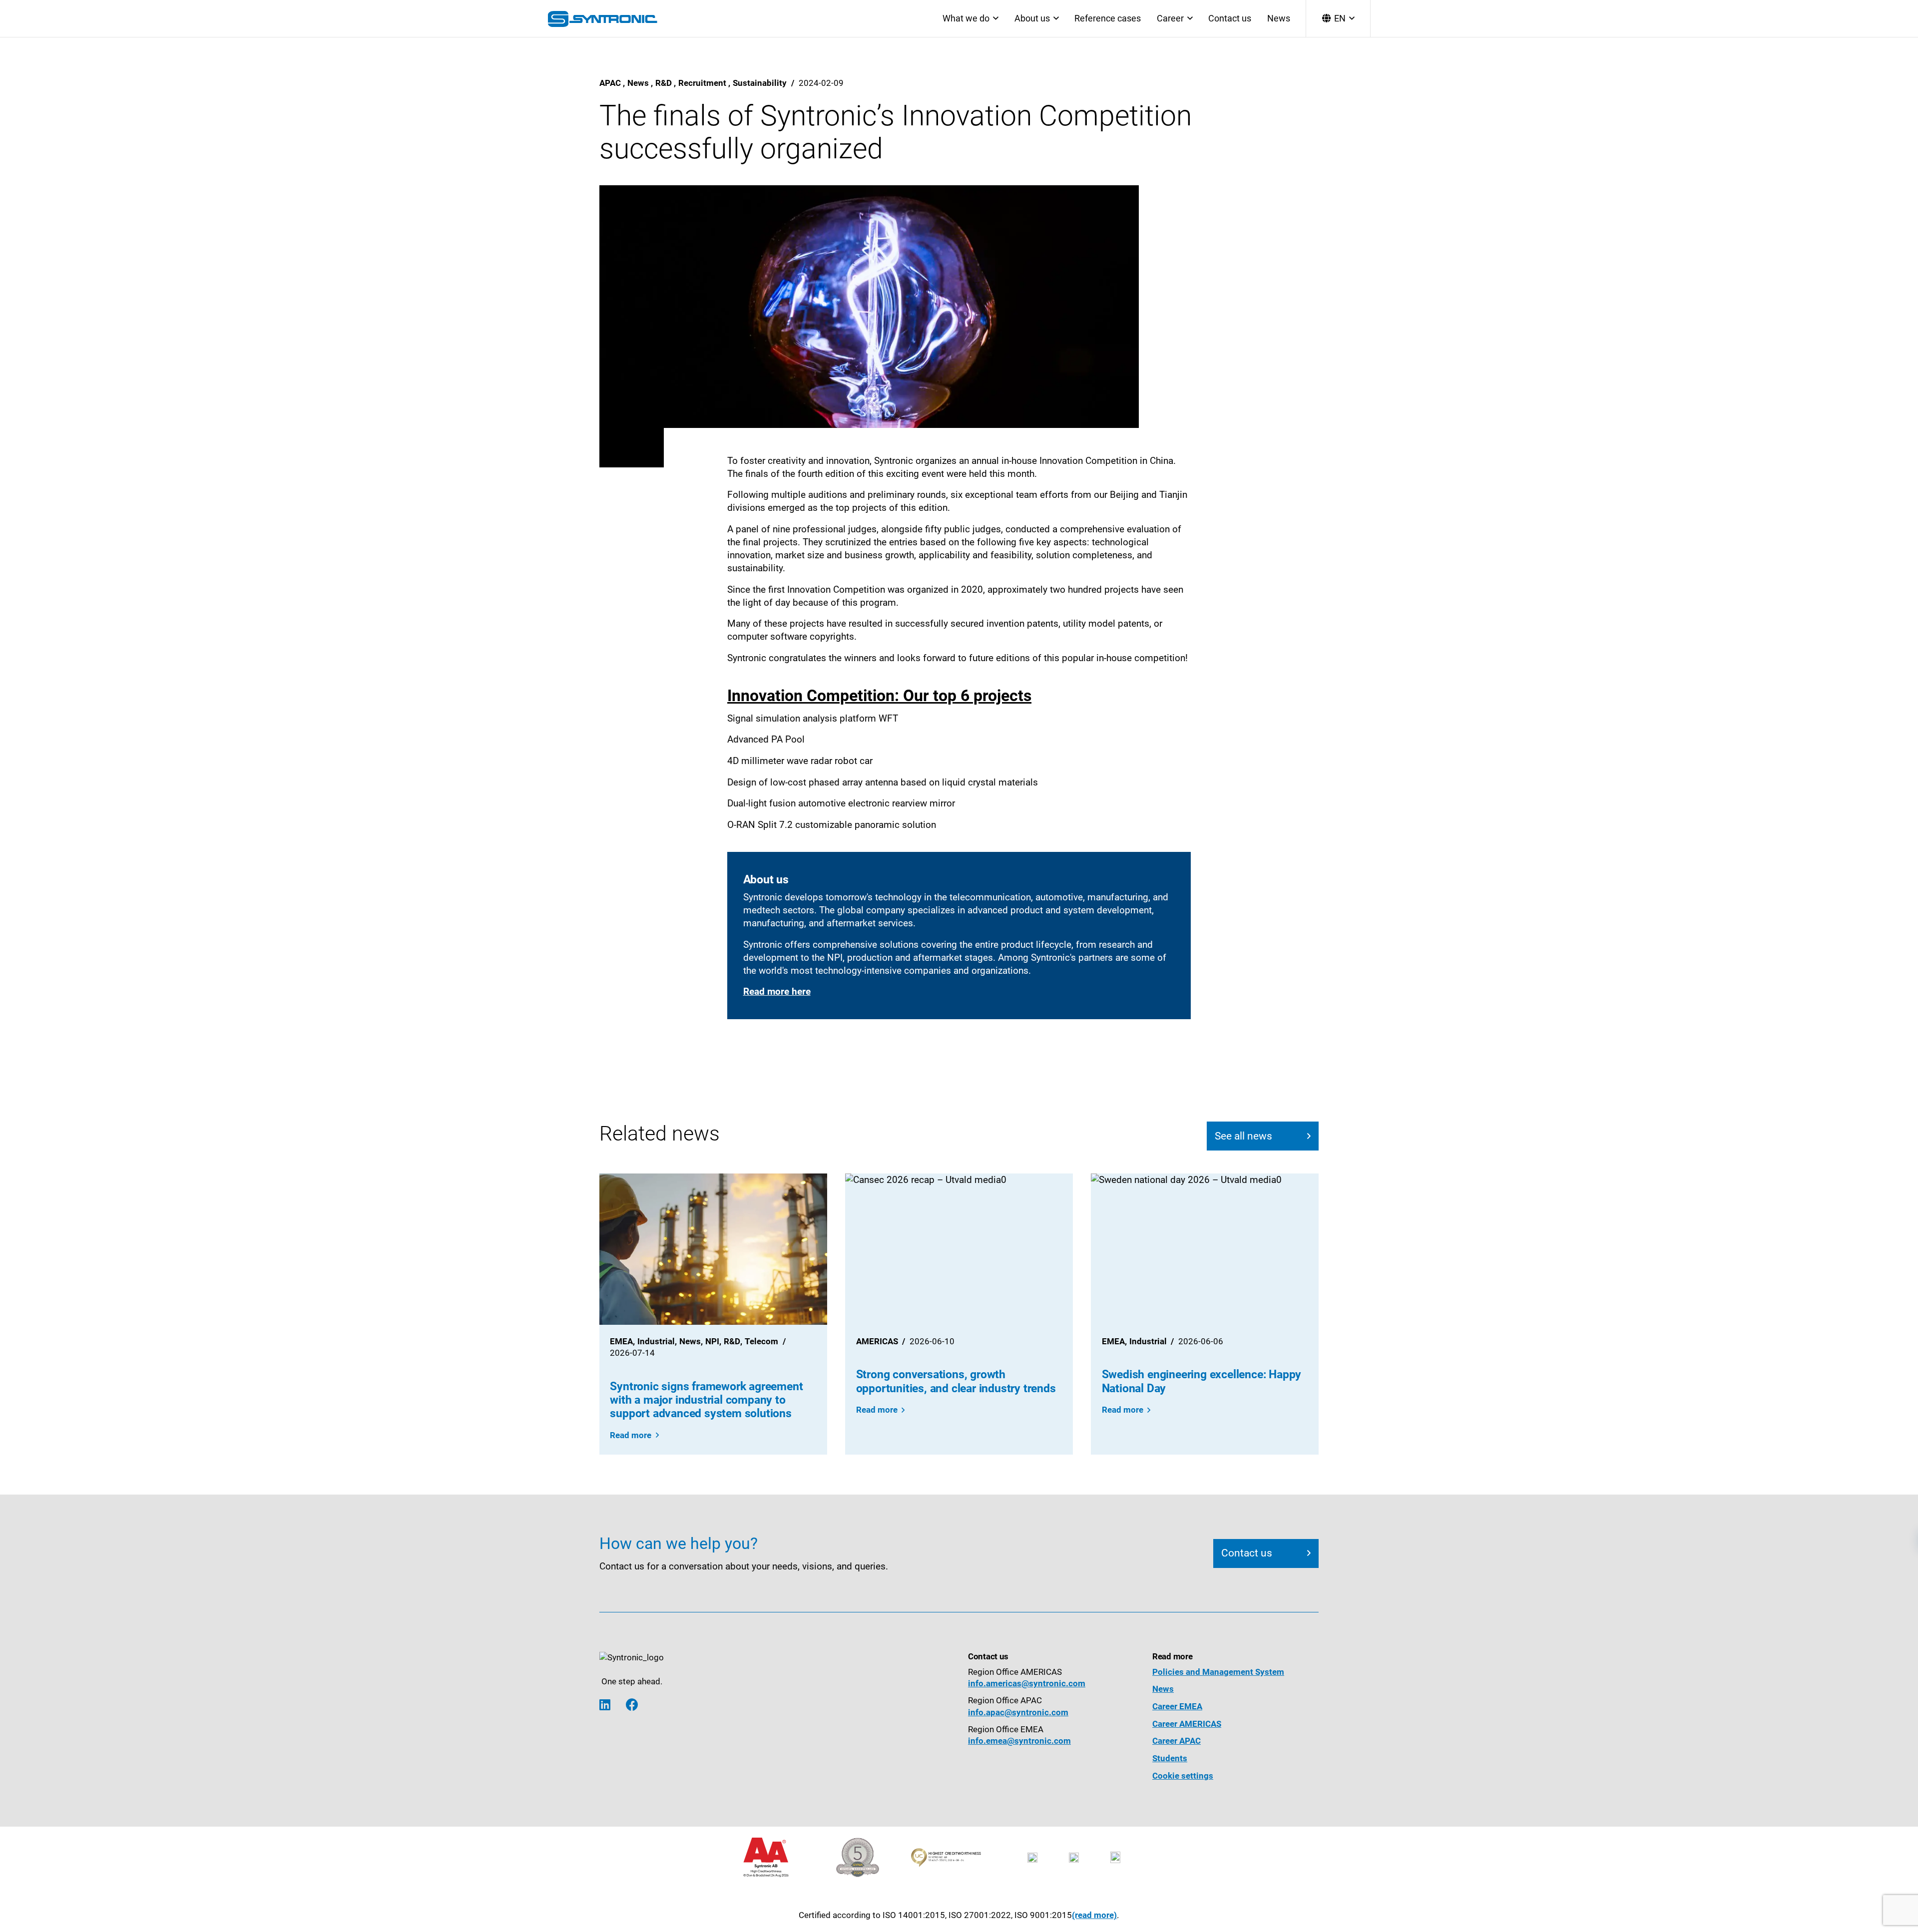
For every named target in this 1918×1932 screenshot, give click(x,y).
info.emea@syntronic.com (1019, 1741)
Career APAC (1177, 1741)
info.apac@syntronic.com (1018, 1713)
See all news (1243, 1136)
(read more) (1094, 1915)
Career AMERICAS (1187, 1724)
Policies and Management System (1218, 1672)
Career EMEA (1177, 1707)
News (1279, 18)
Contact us (1230, 18)
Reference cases (1108, 18)
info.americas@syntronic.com (1027, 1684)
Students (1170, 1758)
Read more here (777, 992)
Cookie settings (1183, 1776)
